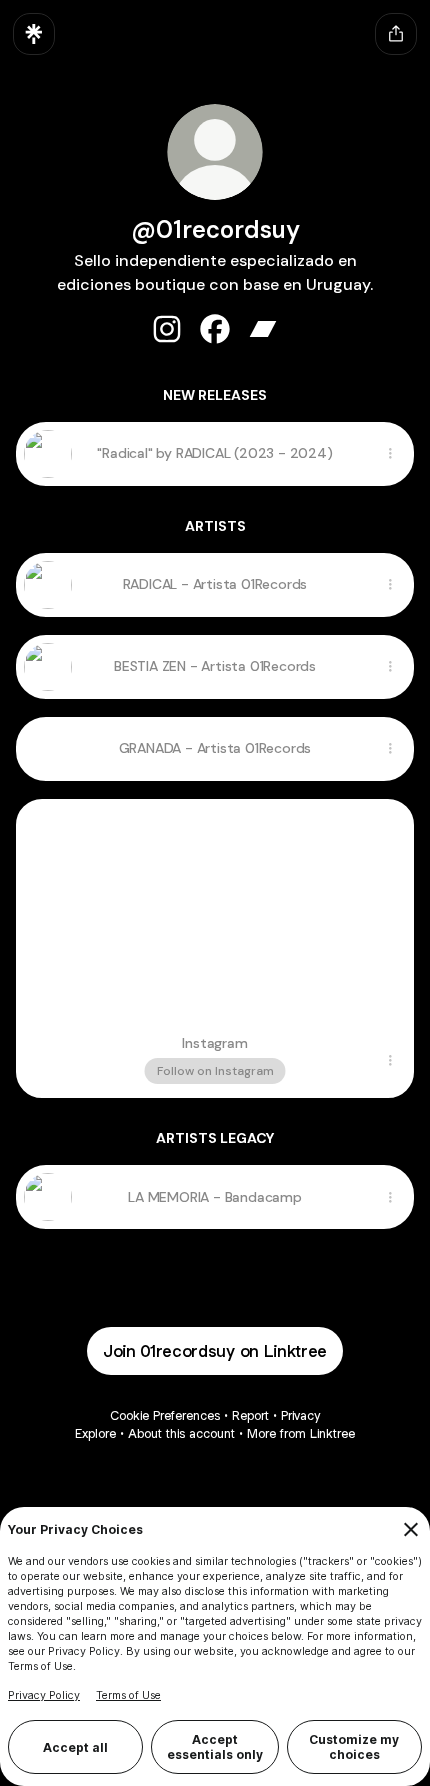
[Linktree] (34, 34)
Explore (95, 1433)
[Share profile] (396, 34)
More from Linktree (301, 1433)
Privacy (300, 1415)
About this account (181, 1433)
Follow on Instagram (215, 1071)
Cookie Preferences (165, 1415)
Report (250, 1415)
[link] (167, 329)
